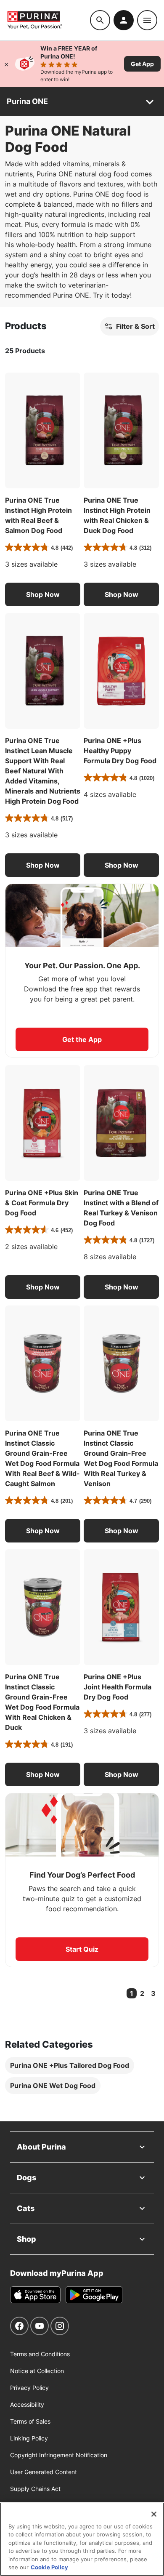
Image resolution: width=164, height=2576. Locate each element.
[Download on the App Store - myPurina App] (35, 2295)
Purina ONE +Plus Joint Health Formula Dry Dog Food (118, 1687)
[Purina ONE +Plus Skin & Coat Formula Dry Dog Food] (43, 1123)
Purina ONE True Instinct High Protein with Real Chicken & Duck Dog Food (117, 515)
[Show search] (100, 20)
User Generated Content (44, 2472)
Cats (26, 2208)
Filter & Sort (135, 326)
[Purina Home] (48, 20)
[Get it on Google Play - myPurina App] (94, 2295)
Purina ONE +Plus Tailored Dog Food (70, 2065)
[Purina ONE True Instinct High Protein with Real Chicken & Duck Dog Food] (121, 430)
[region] (82, 2539)
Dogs (26, 2178)
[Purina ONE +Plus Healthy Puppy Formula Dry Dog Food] (121, 671)
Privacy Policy (29, 2388)
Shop (26, 2239)
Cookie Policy (49, 2567)
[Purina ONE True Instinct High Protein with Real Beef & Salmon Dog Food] (43, 430)
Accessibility (27, 2404)
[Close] (6, 64)
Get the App (82, 1039)
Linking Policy (29, 2438)
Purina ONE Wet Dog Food (53, 2086)
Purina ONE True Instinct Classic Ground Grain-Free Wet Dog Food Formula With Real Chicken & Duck (42, 1702)
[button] (43, 594)
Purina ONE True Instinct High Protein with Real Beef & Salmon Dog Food (38, 515)
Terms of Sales (30, 2421)
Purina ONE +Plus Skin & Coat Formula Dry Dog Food (42, 1203)
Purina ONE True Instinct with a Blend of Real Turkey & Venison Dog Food (121, 1208)
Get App (142, 64)
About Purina (41, 2147)
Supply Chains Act (35, 2489)
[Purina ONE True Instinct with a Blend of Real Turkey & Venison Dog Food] (121, 1123)
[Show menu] (147, 20)
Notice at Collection (37, 2371)
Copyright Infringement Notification (59, 2455)
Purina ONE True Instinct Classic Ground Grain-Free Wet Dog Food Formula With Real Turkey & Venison (121, 1458)
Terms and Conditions (40, 2354)
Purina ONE (27, 101)
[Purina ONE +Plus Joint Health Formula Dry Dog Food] (121, 1607)
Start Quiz (82, 1949)
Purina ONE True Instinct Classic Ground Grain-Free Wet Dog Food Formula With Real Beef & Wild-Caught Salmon (42, 1458)
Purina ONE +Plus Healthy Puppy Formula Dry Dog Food (120, 751)
